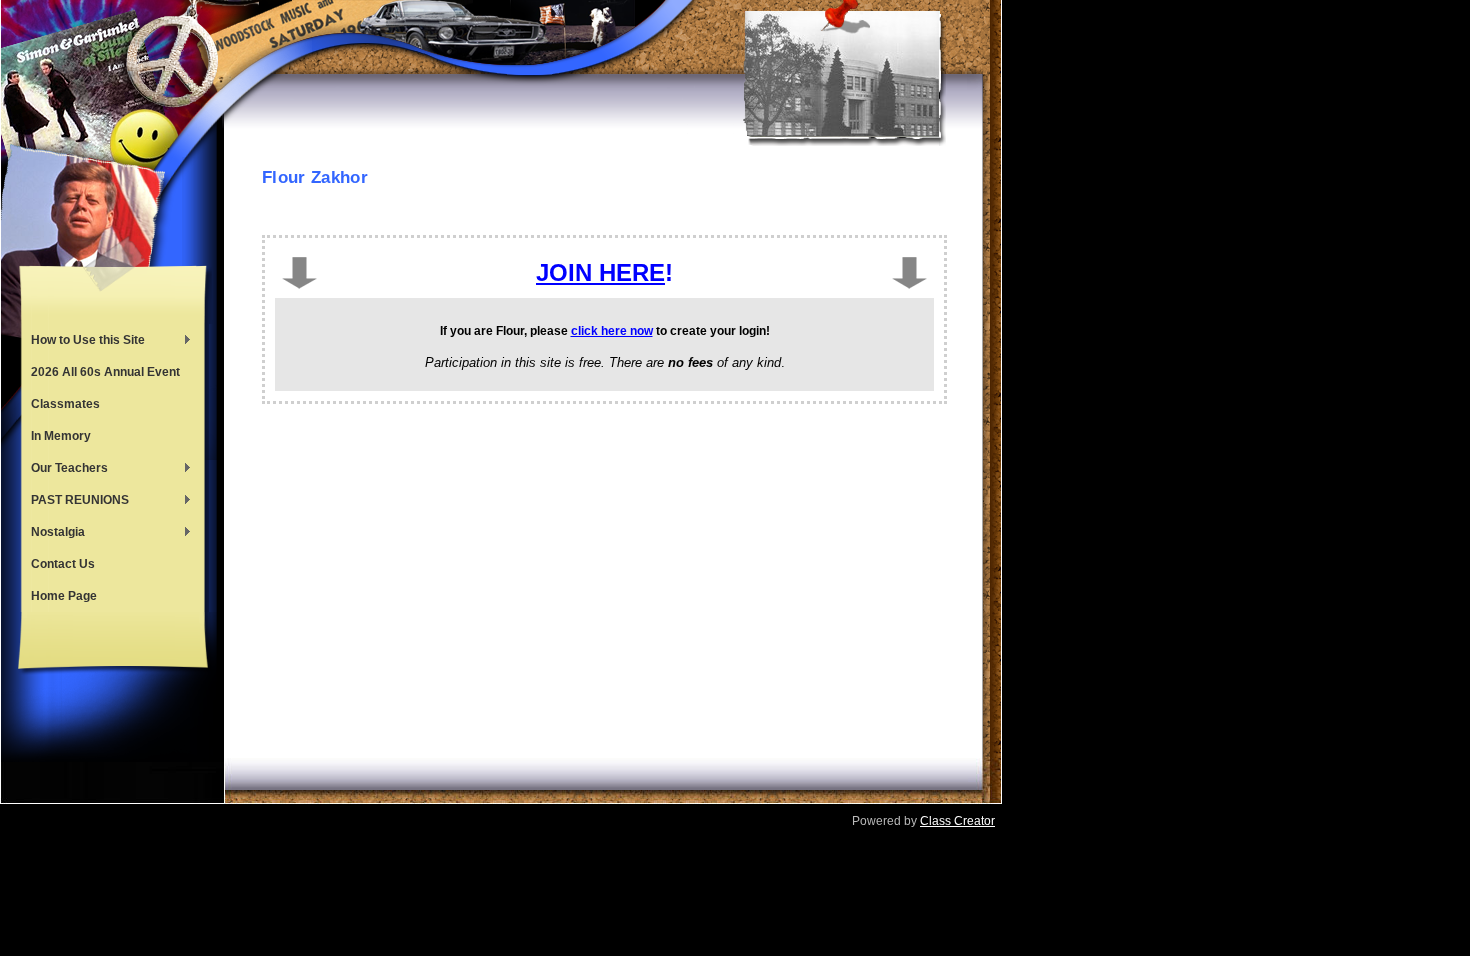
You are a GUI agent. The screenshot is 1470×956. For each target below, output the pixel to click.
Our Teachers (64, 470)
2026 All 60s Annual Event (105, 372)
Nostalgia (53, 534)
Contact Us (63, 564)
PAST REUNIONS (75, 502)
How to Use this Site (83, 342)
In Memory (61, 436)
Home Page (64, 596)
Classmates (65, 404)
